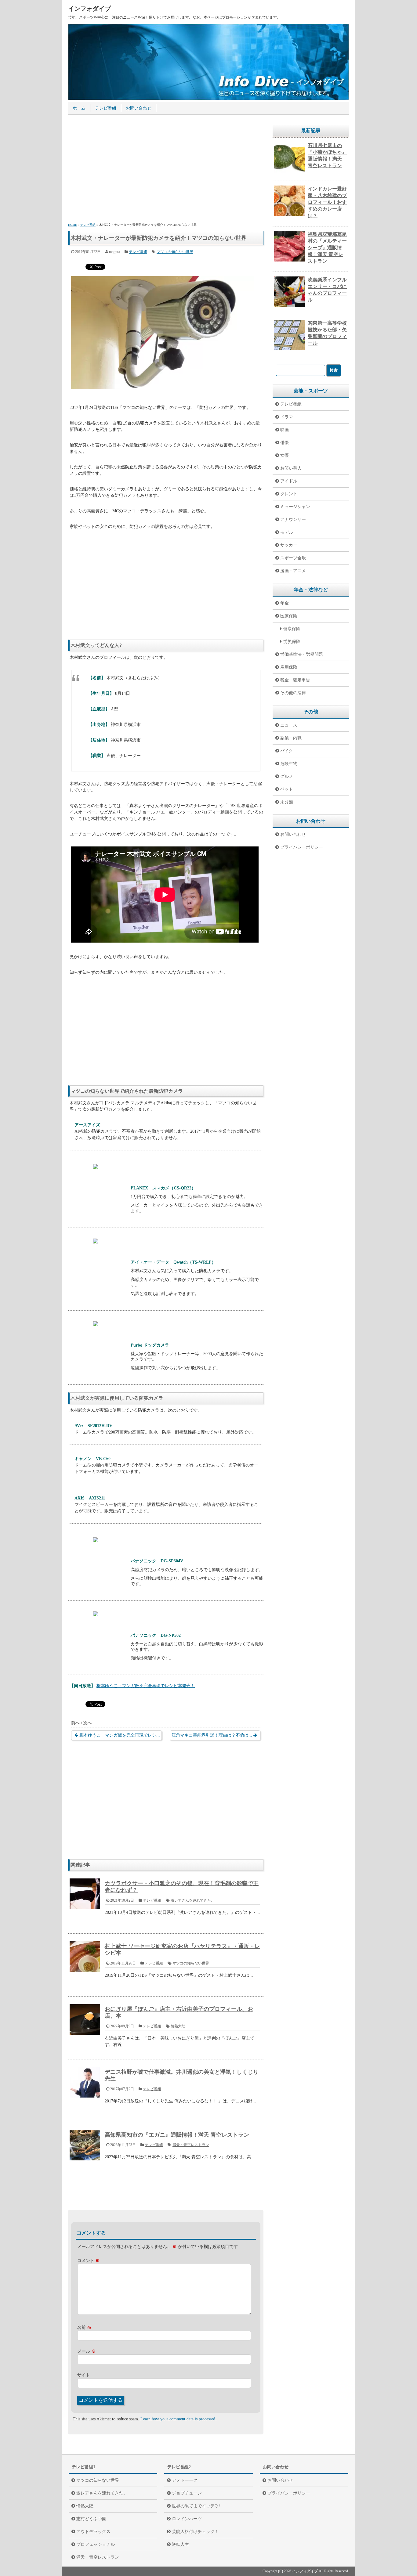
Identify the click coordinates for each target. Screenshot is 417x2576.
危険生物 (289, 764)
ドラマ (287, 417)
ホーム (79, 108)
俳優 (285, 443)
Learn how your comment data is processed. (178, 2419)
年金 (285, 603)
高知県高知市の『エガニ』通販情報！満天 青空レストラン (177, 2135)
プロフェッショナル (96, 2544)
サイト (84, 2375)
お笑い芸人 (291, 468)
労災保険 (292, 642)
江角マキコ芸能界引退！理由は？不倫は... (212, 1735)
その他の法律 (293, 693)
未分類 (287, 802)
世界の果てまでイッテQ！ (197, 2506)
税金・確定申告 (295, 680)
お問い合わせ (139, 108)
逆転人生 (180, 2544)
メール (86, 2351)
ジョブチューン (187, 2493)
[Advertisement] (166, 170)
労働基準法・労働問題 (302, 654)
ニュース (289, 725)
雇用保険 (289, 667)
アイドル (289, 481)
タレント (289, 494)
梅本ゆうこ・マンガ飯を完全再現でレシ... (120, 1735)
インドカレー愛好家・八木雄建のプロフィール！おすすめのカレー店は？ (327, 202)
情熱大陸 (178, 2026)
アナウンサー (293, 520)
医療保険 (289, 616)
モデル (287, 532)
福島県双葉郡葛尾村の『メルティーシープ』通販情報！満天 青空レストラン (327, 248)
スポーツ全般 (293, 558)
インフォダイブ (89, 9)
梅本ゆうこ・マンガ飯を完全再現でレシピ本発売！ (146, 1686)
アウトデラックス (93, 2532)
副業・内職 (291, 738)
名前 (84, 2327)
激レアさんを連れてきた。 (193, 1900)
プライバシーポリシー (302, 847)
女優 (285, 455)
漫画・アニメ (293, 571)
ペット (287, 789)
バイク (287, 751)
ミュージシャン (295, 507)
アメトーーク (185, 2480)
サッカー (289, 545)
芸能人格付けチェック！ (195, 2532)
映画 (285, 430)
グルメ (287, 776)
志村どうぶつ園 (91, 2519)
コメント (89, 2261)
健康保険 (292, 629)
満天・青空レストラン (191, 2145)
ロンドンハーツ (187, 2519)
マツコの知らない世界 (175, 252)
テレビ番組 (106, 108)
